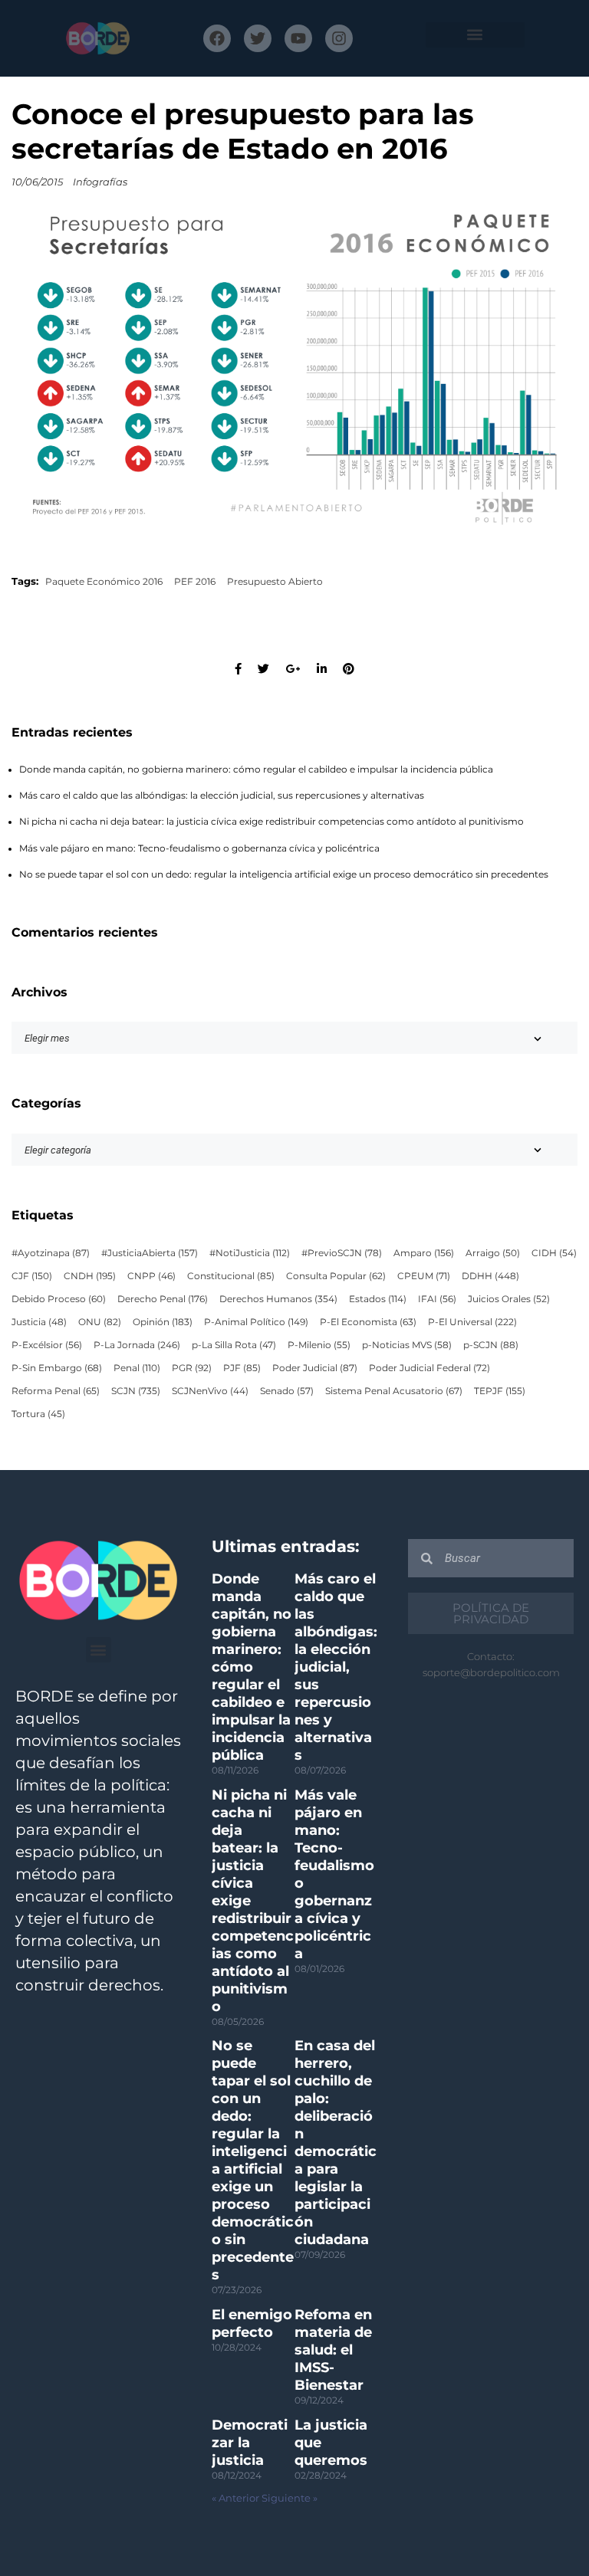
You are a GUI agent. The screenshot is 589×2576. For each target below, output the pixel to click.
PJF (242, 1368)
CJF (32, 1276)
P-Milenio (319, 1345)
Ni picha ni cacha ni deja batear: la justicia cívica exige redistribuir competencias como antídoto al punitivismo (271, 822)
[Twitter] (258, 38)
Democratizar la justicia (250, 2443)
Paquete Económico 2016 (104, 582)
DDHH (490, 1276)
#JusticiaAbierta (150, 1253)
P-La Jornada (137, 1345)
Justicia (39, 1322)
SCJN (136, 1391)
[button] (475, 35)
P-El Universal (472, 1322)
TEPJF (500, 1391)
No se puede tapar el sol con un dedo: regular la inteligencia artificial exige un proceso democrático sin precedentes (284, 875)
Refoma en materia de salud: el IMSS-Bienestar (333, 2350)
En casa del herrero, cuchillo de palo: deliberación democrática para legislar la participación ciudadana (336, 2143)
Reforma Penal (56, 1391)
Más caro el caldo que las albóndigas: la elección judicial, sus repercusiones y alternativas (222, 796)
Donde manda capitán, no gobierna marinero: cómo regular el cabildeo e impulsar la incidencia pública (256, 770)
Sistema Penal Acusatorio (394, 1391)
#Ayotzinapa (51, 1253)
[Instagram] (339, 38)
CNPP (151, 1276)
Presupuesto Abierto (275, 582)
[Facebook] (217, 38)
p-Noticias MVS (407, 1345)
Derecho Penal (163, 1299)
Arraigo (493, 1253)
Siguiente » (290, 2498)
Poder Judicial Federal (429, 1368)
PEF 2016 (195, 582)
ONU (100, 1322)
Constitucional (231, 1276)
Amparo (424, 1253)
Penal (137, 1368)
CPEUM (424, 1276)
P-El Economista (368, 1322)
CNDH (90, 1276)
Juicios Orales (509, 1299)
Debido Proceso (59, 1299)
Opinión (163, 1322)
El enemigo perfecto (252, 2323)
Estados (378, 1299)
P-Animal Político (256, 1322)
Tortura (38, 1414)
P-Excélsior (47, 1345)
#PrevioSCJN (342, 1253)
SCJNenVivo (210, 1391)
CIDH (554, 1253)
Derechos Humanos (278, 1299)
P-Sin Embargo (57, 1368)
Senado (287, 1391)
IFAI (437, 1299)
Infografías (100, 182)
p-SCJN (491, 1345)
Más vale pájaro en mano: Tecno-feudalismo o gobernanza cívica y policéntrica (199, 848)
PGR (192, 1368)
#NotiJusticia (250, 1253)
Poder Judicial (315, 1368)
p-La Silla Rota (234, 1345)
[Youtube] (298, 38)
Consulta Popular (336, 1276)
